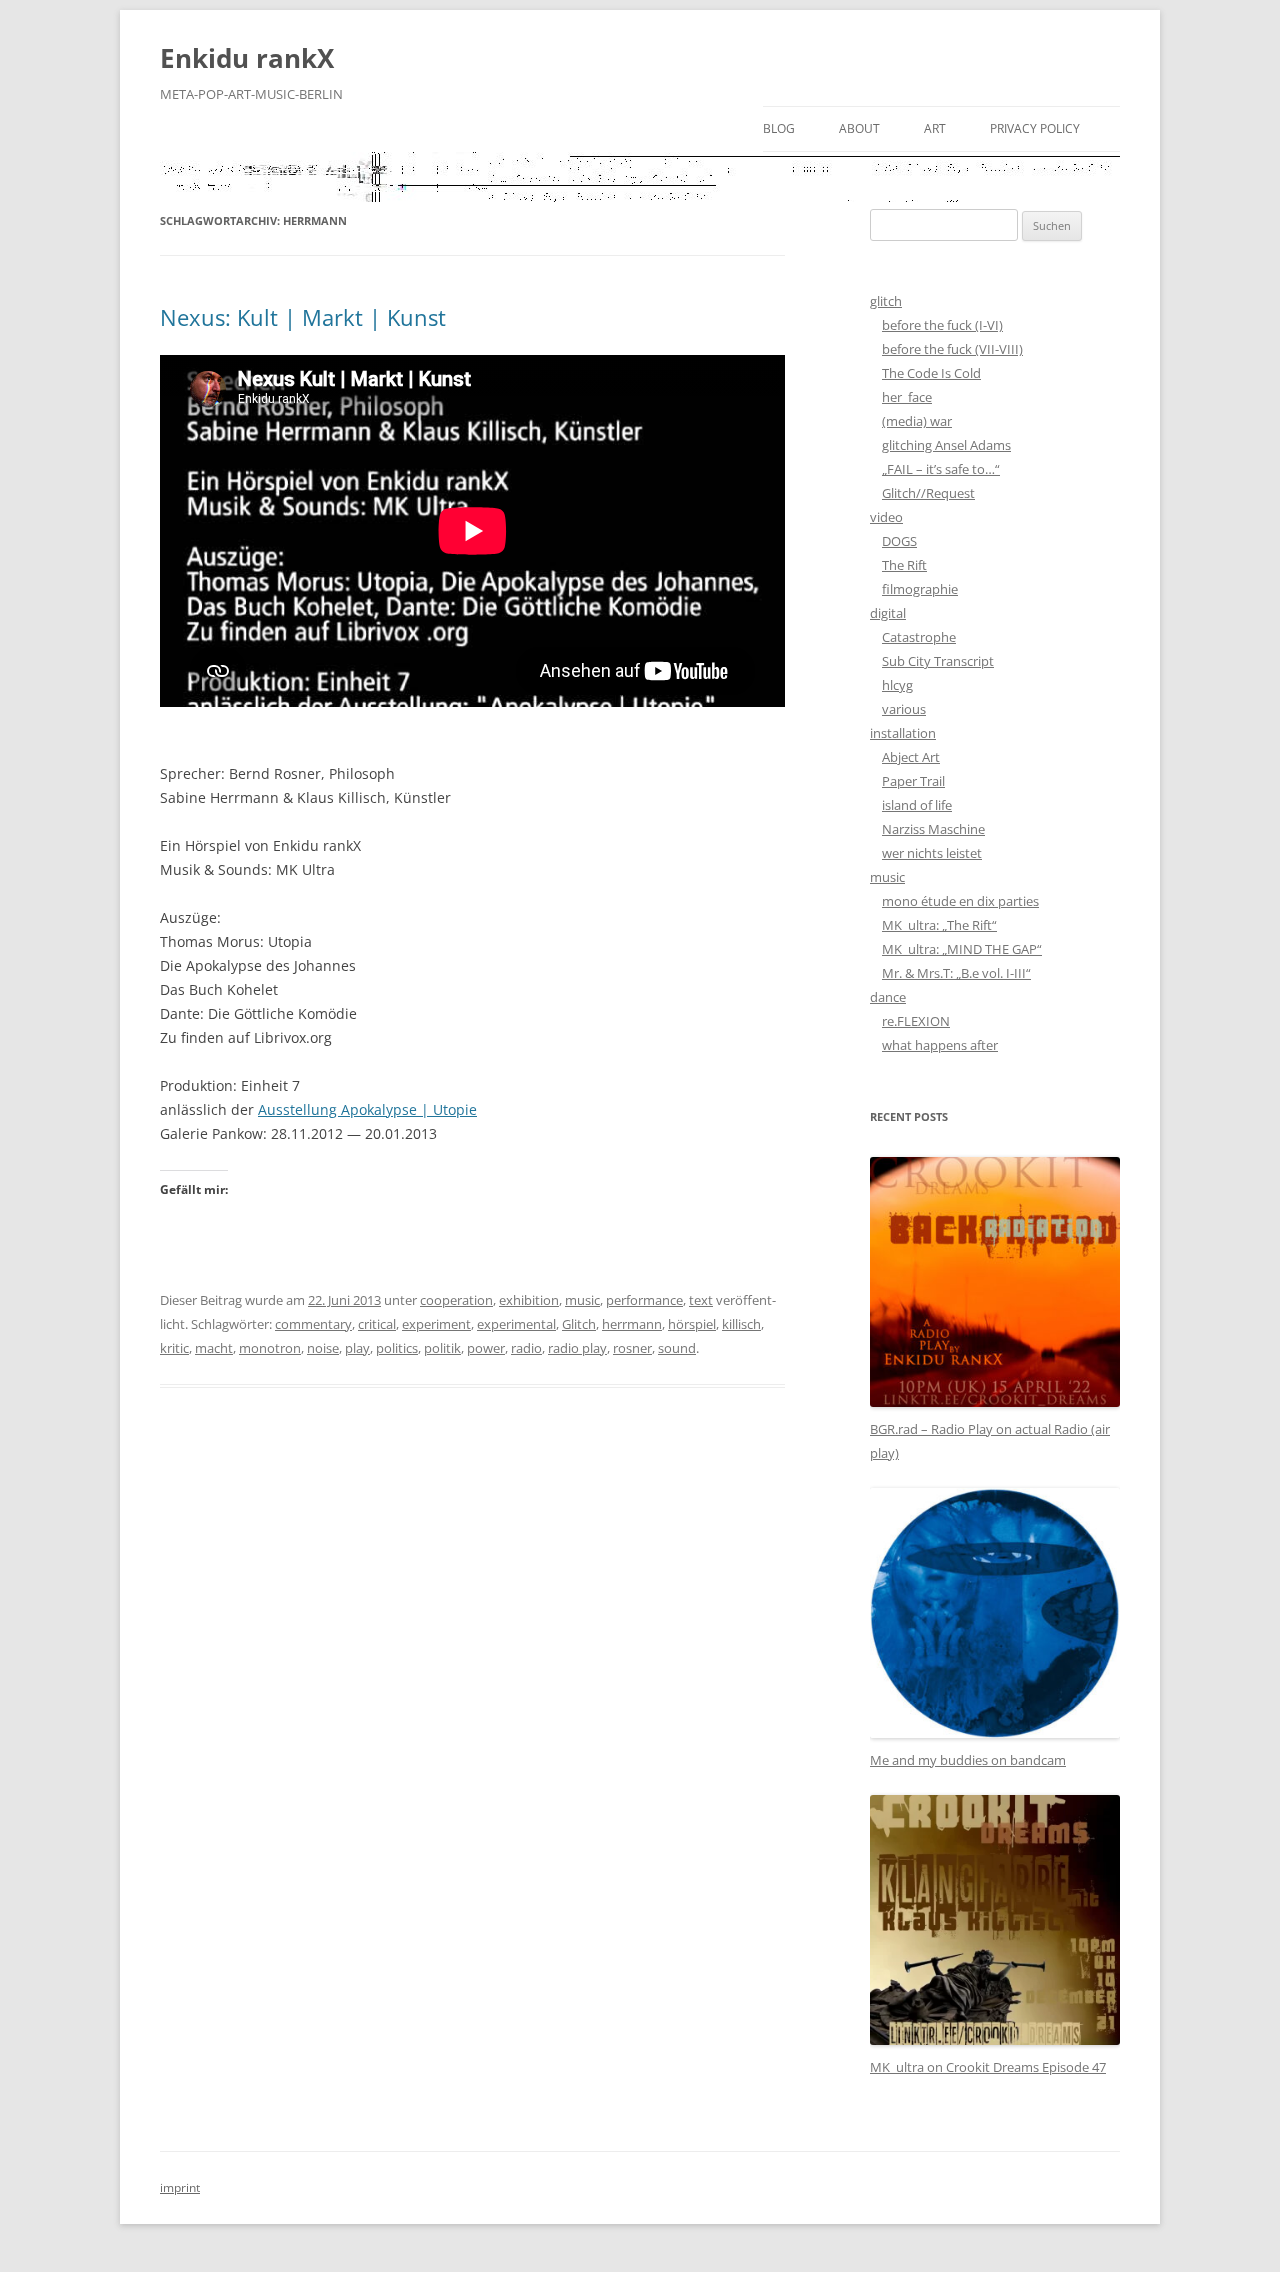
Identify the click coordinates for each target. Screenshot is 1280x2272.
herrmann (632, 1324)
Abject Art (911, 757)
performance (644, 1300)
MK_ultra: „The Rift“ (939, 925)
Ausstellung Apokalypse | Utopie (367, 1109)
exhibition (529, 1300)
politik (442, 1348)
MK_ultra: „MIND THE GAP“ (962, 949)
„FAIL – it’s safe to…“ (941, 469)
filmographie (920, 589)
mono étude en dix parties (960, 901)
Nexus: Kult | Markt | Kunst (303, 317)
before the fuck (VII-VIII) (952, 349)
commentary (313, 1324)
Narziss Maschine (933, 829)
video (886, 517)
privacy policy (1035, 128)
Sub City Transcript (938, 661)
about (859, 128)
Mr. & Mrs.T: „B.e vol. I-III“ (956, 973)
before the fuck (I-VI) (942, 325)
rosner (632, 1348)
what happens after (940, 1045)
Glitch (579, 1324)
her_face (907, 397)
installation (903, 733)
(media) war (917, 421)
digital (888, 613)
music (582, 1300)
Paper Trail (913, 781)
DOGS (899, 541)
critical (377, 1324)
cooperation (456, 1300)
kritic (174, 1348)
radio (526, 1348)
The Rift (904, 565)
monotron (270, 1348)
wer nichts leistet (932, 853)
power (486, 1348)
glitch (886, 301)
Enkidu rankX (247, 58)
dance (888, 997)
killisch (741, 1324)
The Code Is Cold (931, 373)
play (357, 1348)
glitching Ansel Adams (946, 445)
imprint (180, 2187)
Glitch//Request (928, 493)
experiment (436, 1324)
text (701, 1300)
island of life (917, 805)
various (904, 709)
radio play (577, 1348)
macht (214, 1348)
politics (397, 1348)
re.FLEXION (916, 1021)
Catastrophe (919, 637)
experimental (516, 1324)
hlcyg (897, 685)
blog (779, 128)
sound (677, 1348)
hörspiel (692, 1324)
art (935, 128)
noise (323, 1348)
